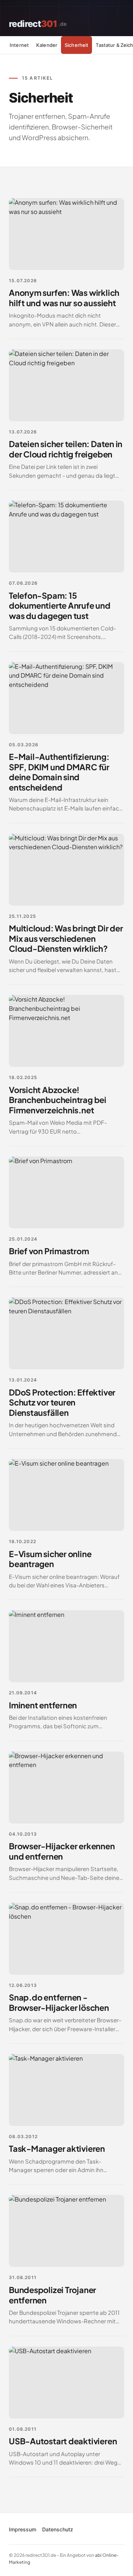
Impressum (23, 2529)
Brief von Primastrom (49, 1251)
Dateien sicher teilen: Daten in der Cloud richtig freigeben (66, 449)
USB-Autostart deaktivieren (63, 2441)
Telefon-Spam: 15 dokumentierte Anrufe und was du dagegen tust (60, 606)
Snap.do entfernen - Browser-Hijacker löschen (59, 2002)
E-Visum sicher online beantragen (50, 1559)
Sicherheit (76, 45)
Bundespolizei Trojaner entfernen (52, 2295)
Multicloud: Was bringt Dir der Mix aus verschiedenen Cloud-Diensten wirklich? (66, 938)
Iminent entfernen (43, 1705)
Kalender (47, 45)
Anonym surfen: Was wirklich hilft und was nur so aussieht (64, 298)
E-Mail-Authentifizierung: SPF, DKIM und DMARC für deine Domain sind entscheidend (59, 772)
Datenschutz (58, 2529)
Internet (19, 45)
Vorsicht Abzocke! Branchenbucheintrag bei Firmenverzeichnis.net (58, 1100)
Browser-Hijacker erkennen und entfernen (62, 1851)
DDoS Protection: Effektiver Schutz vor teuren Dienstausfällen (62, 1402)
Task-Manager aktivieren (57, 2148)
